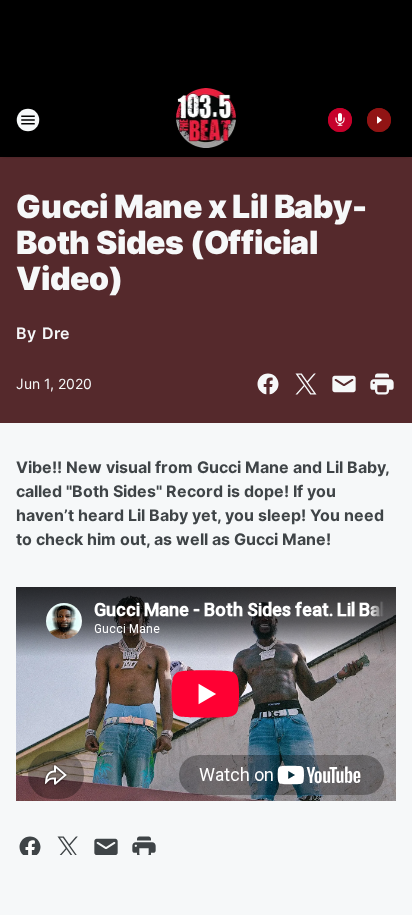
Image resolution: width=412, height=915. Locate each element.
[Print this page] (382, 384)
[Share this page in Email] (344, 384)
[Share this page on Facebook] (268, 384)
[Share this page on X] (306, 384)
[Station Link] (206, 120)
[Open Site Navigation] (28, 120)
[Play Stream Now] (379, 120)
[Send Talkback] (340, 120)
